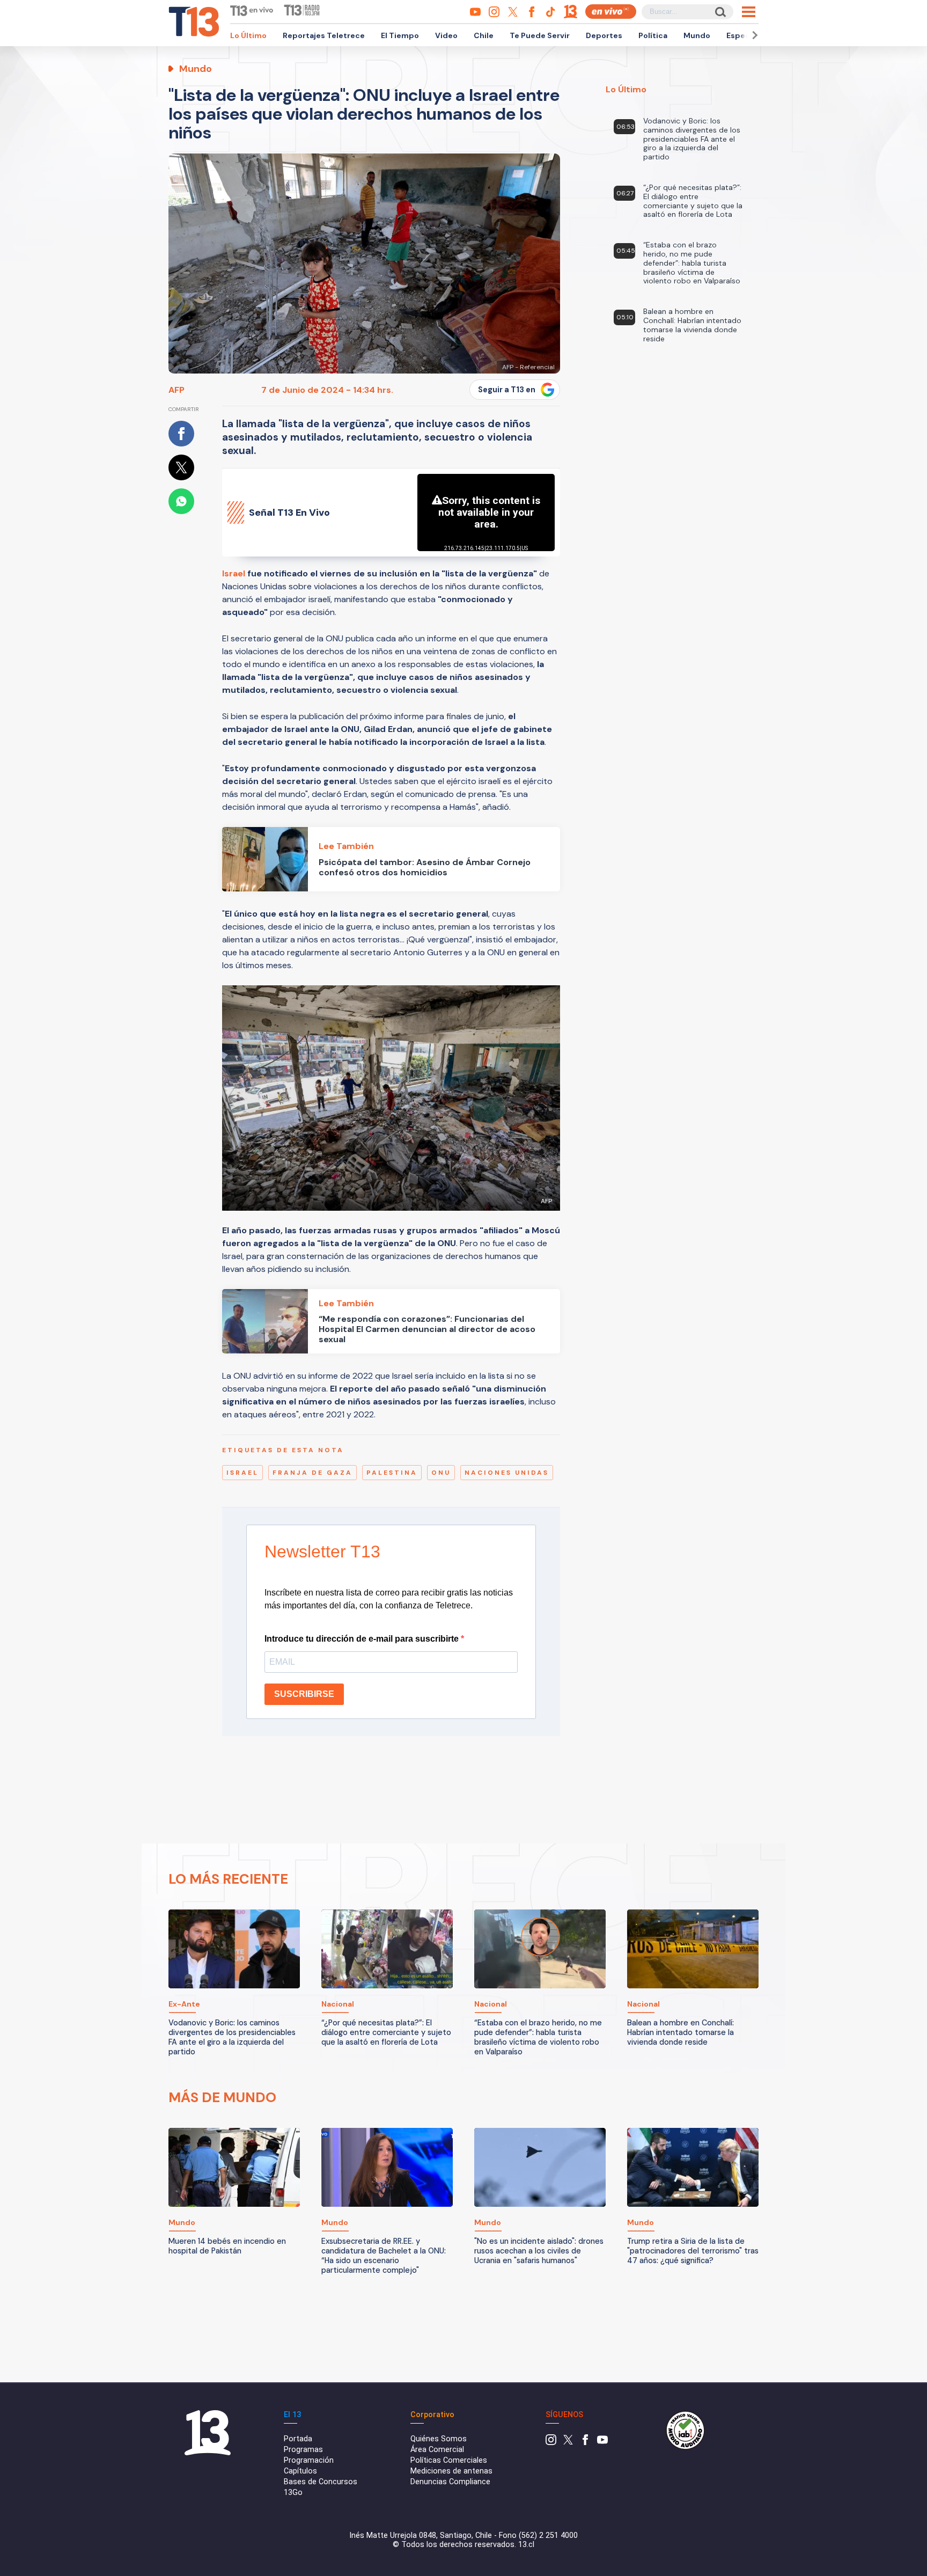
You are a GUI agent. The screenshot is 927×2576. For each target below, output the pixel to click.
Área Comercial (437, 2450)
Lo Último (248, 35)
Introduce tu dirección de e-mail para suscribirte (363, 1639)
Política (653, 35)
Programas (303, 2450)
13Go (293, 2493)
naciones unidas (507, 1473)
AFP (176, 390)
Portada (298, 2439)
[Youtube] (602, 2443)
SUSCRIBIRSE (304, 1694)
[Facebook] (585, 2443)
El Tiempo (400, 35)
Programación (309, 2460)
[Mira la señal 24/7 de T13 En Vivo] (611, 12)
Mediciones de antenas (451, 2471)
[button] (753, 35)
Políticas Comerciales (449, 2460)
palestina (392, 1473)
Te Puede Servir (540, 35)
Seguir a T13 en (507, 390)
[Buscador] (720, 12)
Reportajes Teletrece (324, 35)
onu (441, 1473)
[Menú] (749, 12)
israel (242, 1473)
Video (446, 35)
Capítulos (300, 2471)
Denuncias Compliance (450, 2482)
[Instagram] (551, 2443)
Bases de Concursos (321, 2482)
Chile (484, 35)
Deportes (604, 35)
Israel (234, 573)
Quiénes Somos (439, 2439)
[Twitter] (568, 2443)
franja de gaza (312, 1473)
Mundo (697, 35)
